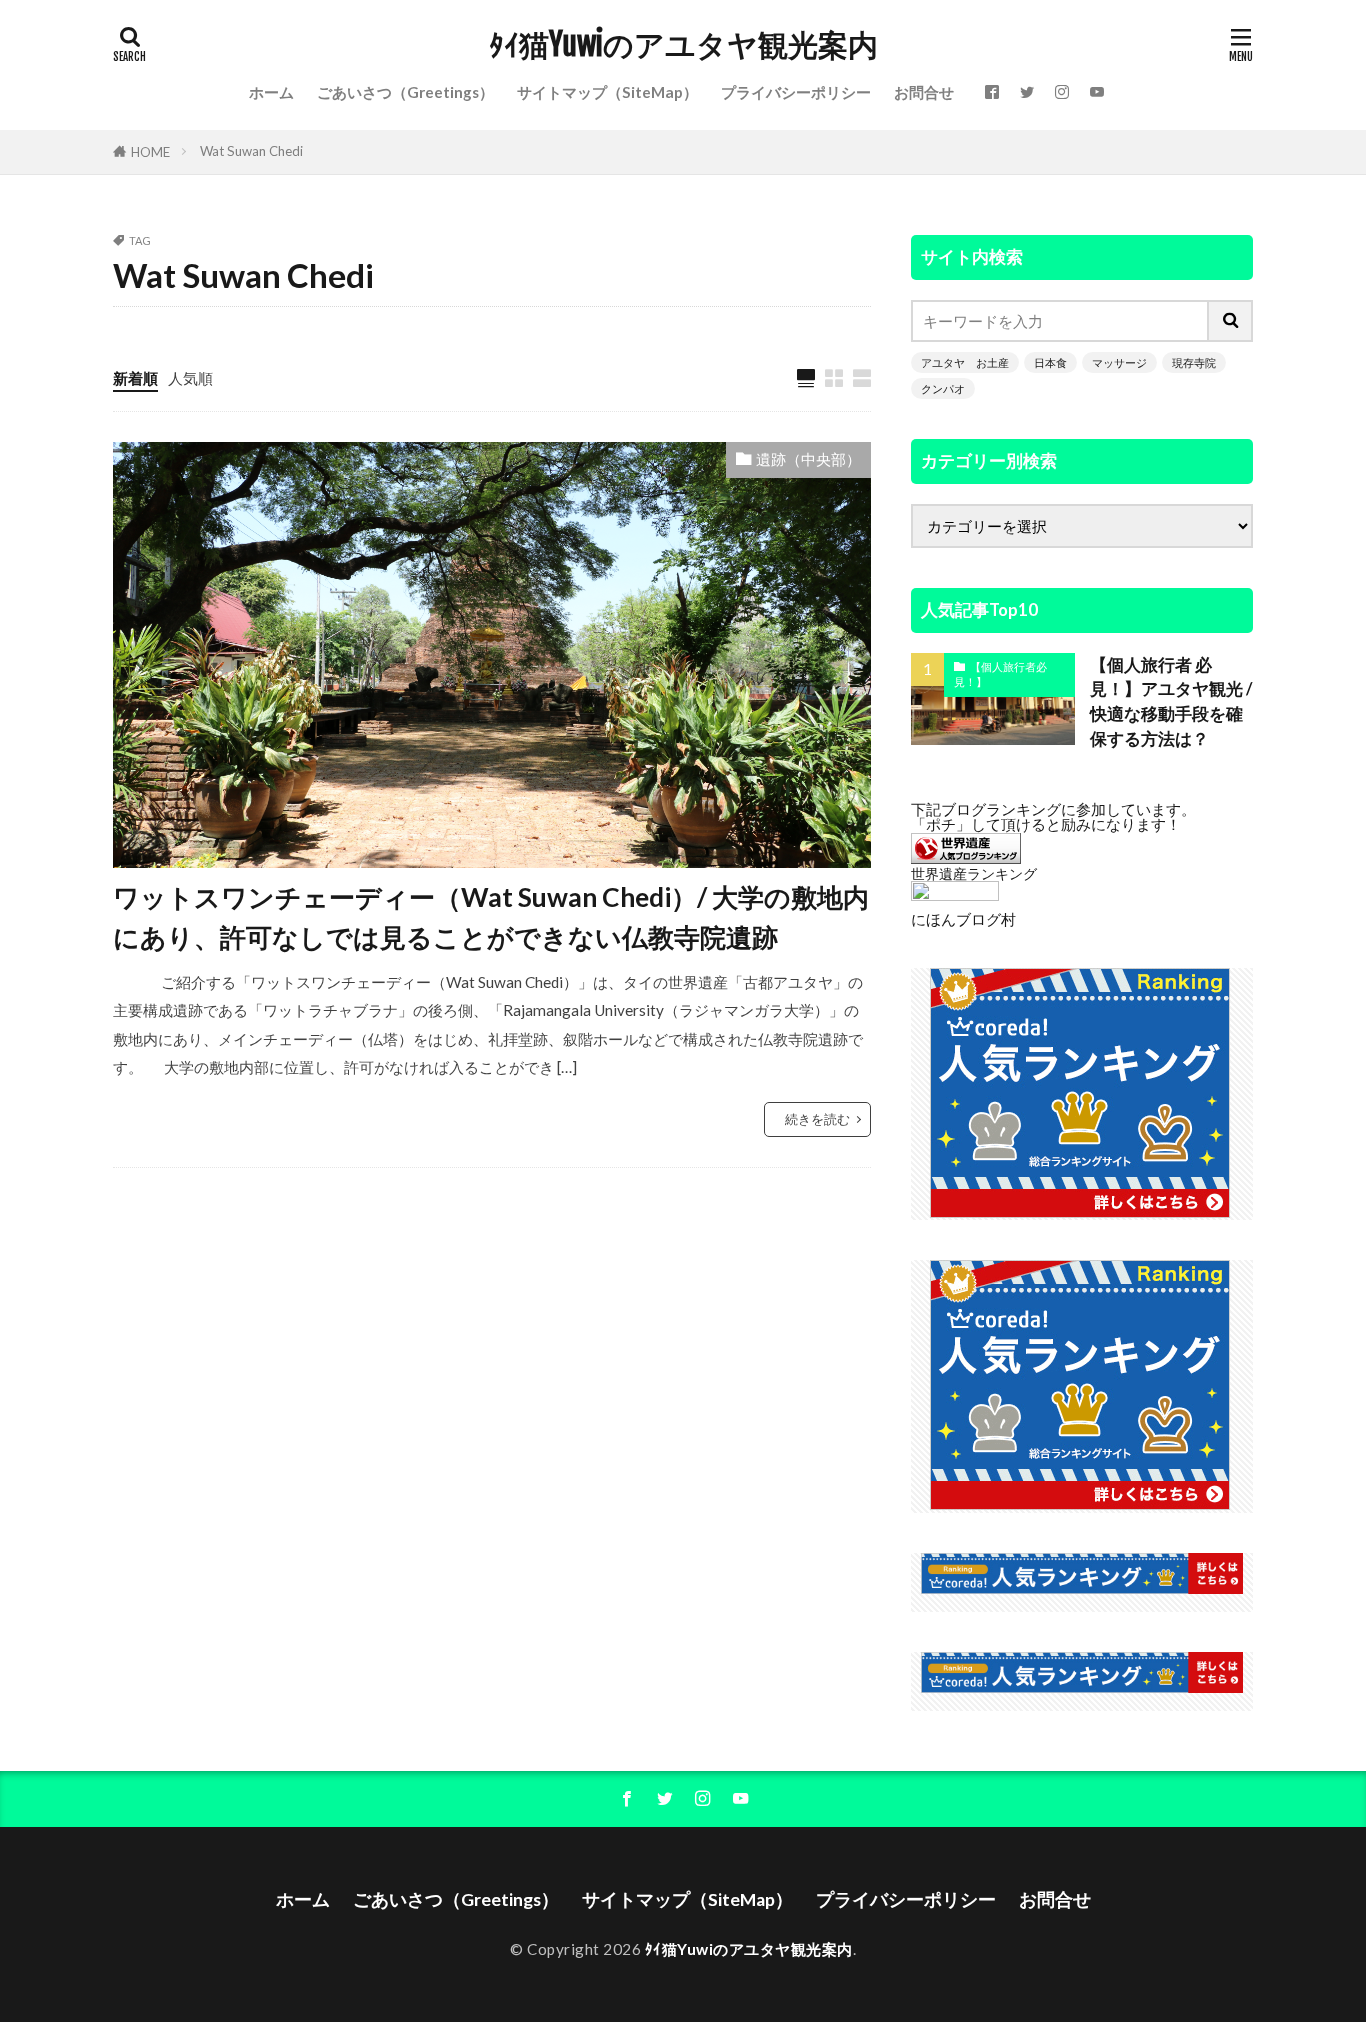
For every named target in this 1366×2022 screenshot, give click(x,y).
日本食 (1050, 362)
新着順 (135, 378)
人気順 (190, 378)
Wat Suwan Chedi (251, 151)
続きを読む (817, 1119)
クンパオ (943, 388)
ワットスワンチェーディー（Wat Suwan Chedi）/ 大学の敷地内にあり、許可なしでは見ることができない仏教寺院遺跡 (491, 917)
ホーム (271, 92)
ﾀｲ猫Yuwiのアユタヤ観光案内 (683, 45)
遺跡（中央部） (808, 459)
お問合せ (924, 92)
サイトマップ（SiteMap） (607, 92)
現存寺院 (1194, 362)
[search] (1231, 321)
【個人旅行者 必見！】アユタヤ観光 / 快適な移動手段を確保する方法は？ (1171, 702)
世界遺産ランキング (974, 873)
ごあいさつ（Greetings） (405, 92)
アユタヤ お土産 (965, 362)
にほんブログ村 (963, 919)
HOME (150, 152)
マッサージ (1119, 362)
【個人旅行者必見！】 (1000, 674)
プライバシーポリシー (796, 92)
